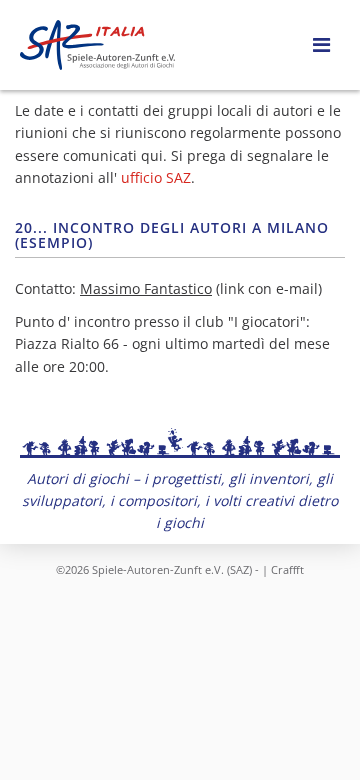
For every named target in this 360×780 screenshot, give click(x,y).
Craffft (287, 569)
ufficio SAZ (156, 177)
